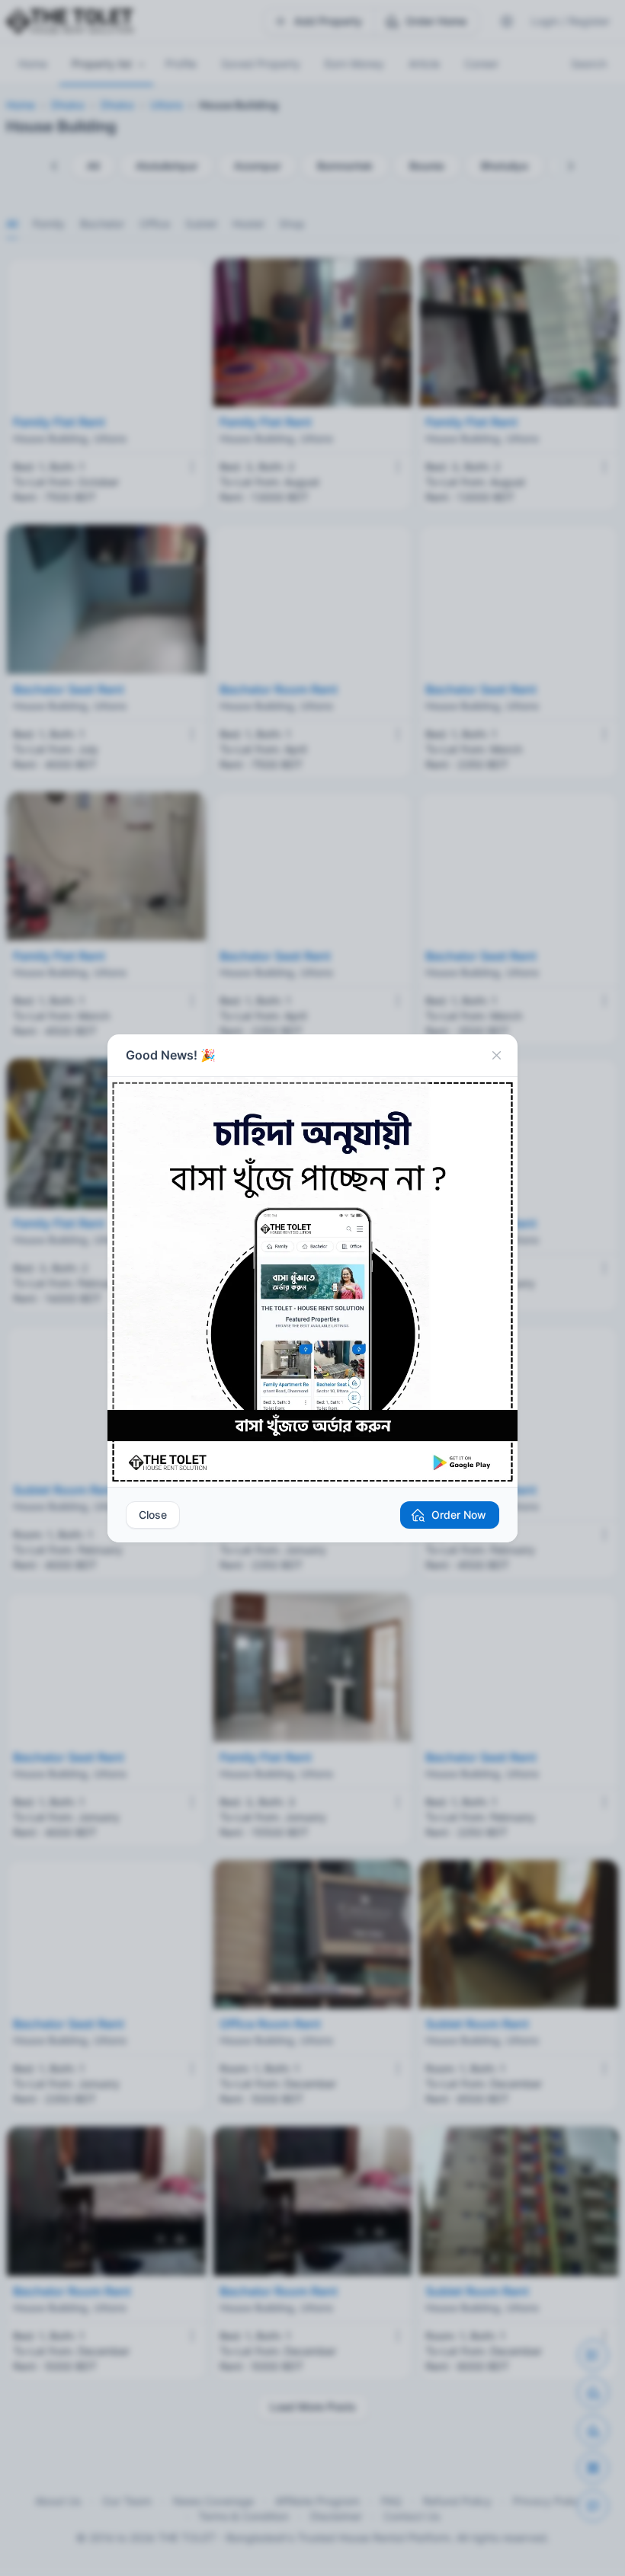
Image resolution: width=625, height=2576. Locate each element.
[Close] (496, 1056)
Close (153, 1515)
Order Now (459, 1515)
